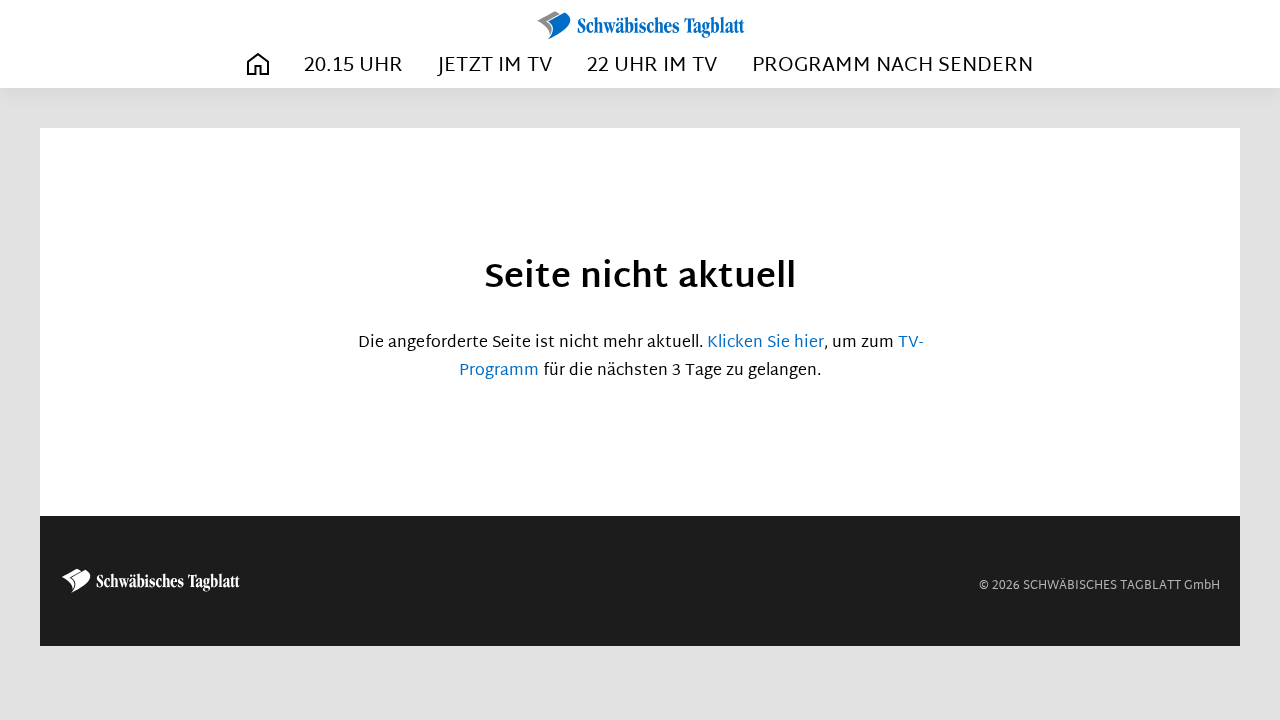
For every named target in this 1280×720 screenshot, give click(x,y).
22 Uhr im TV (652, 66)
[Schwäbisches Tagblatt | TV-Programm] (640, 25)
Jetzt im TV (495, 66)
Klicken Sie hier (765, 343)
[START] (258, 66)
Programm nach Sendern (892, 66)
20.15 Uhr (353, 66)
